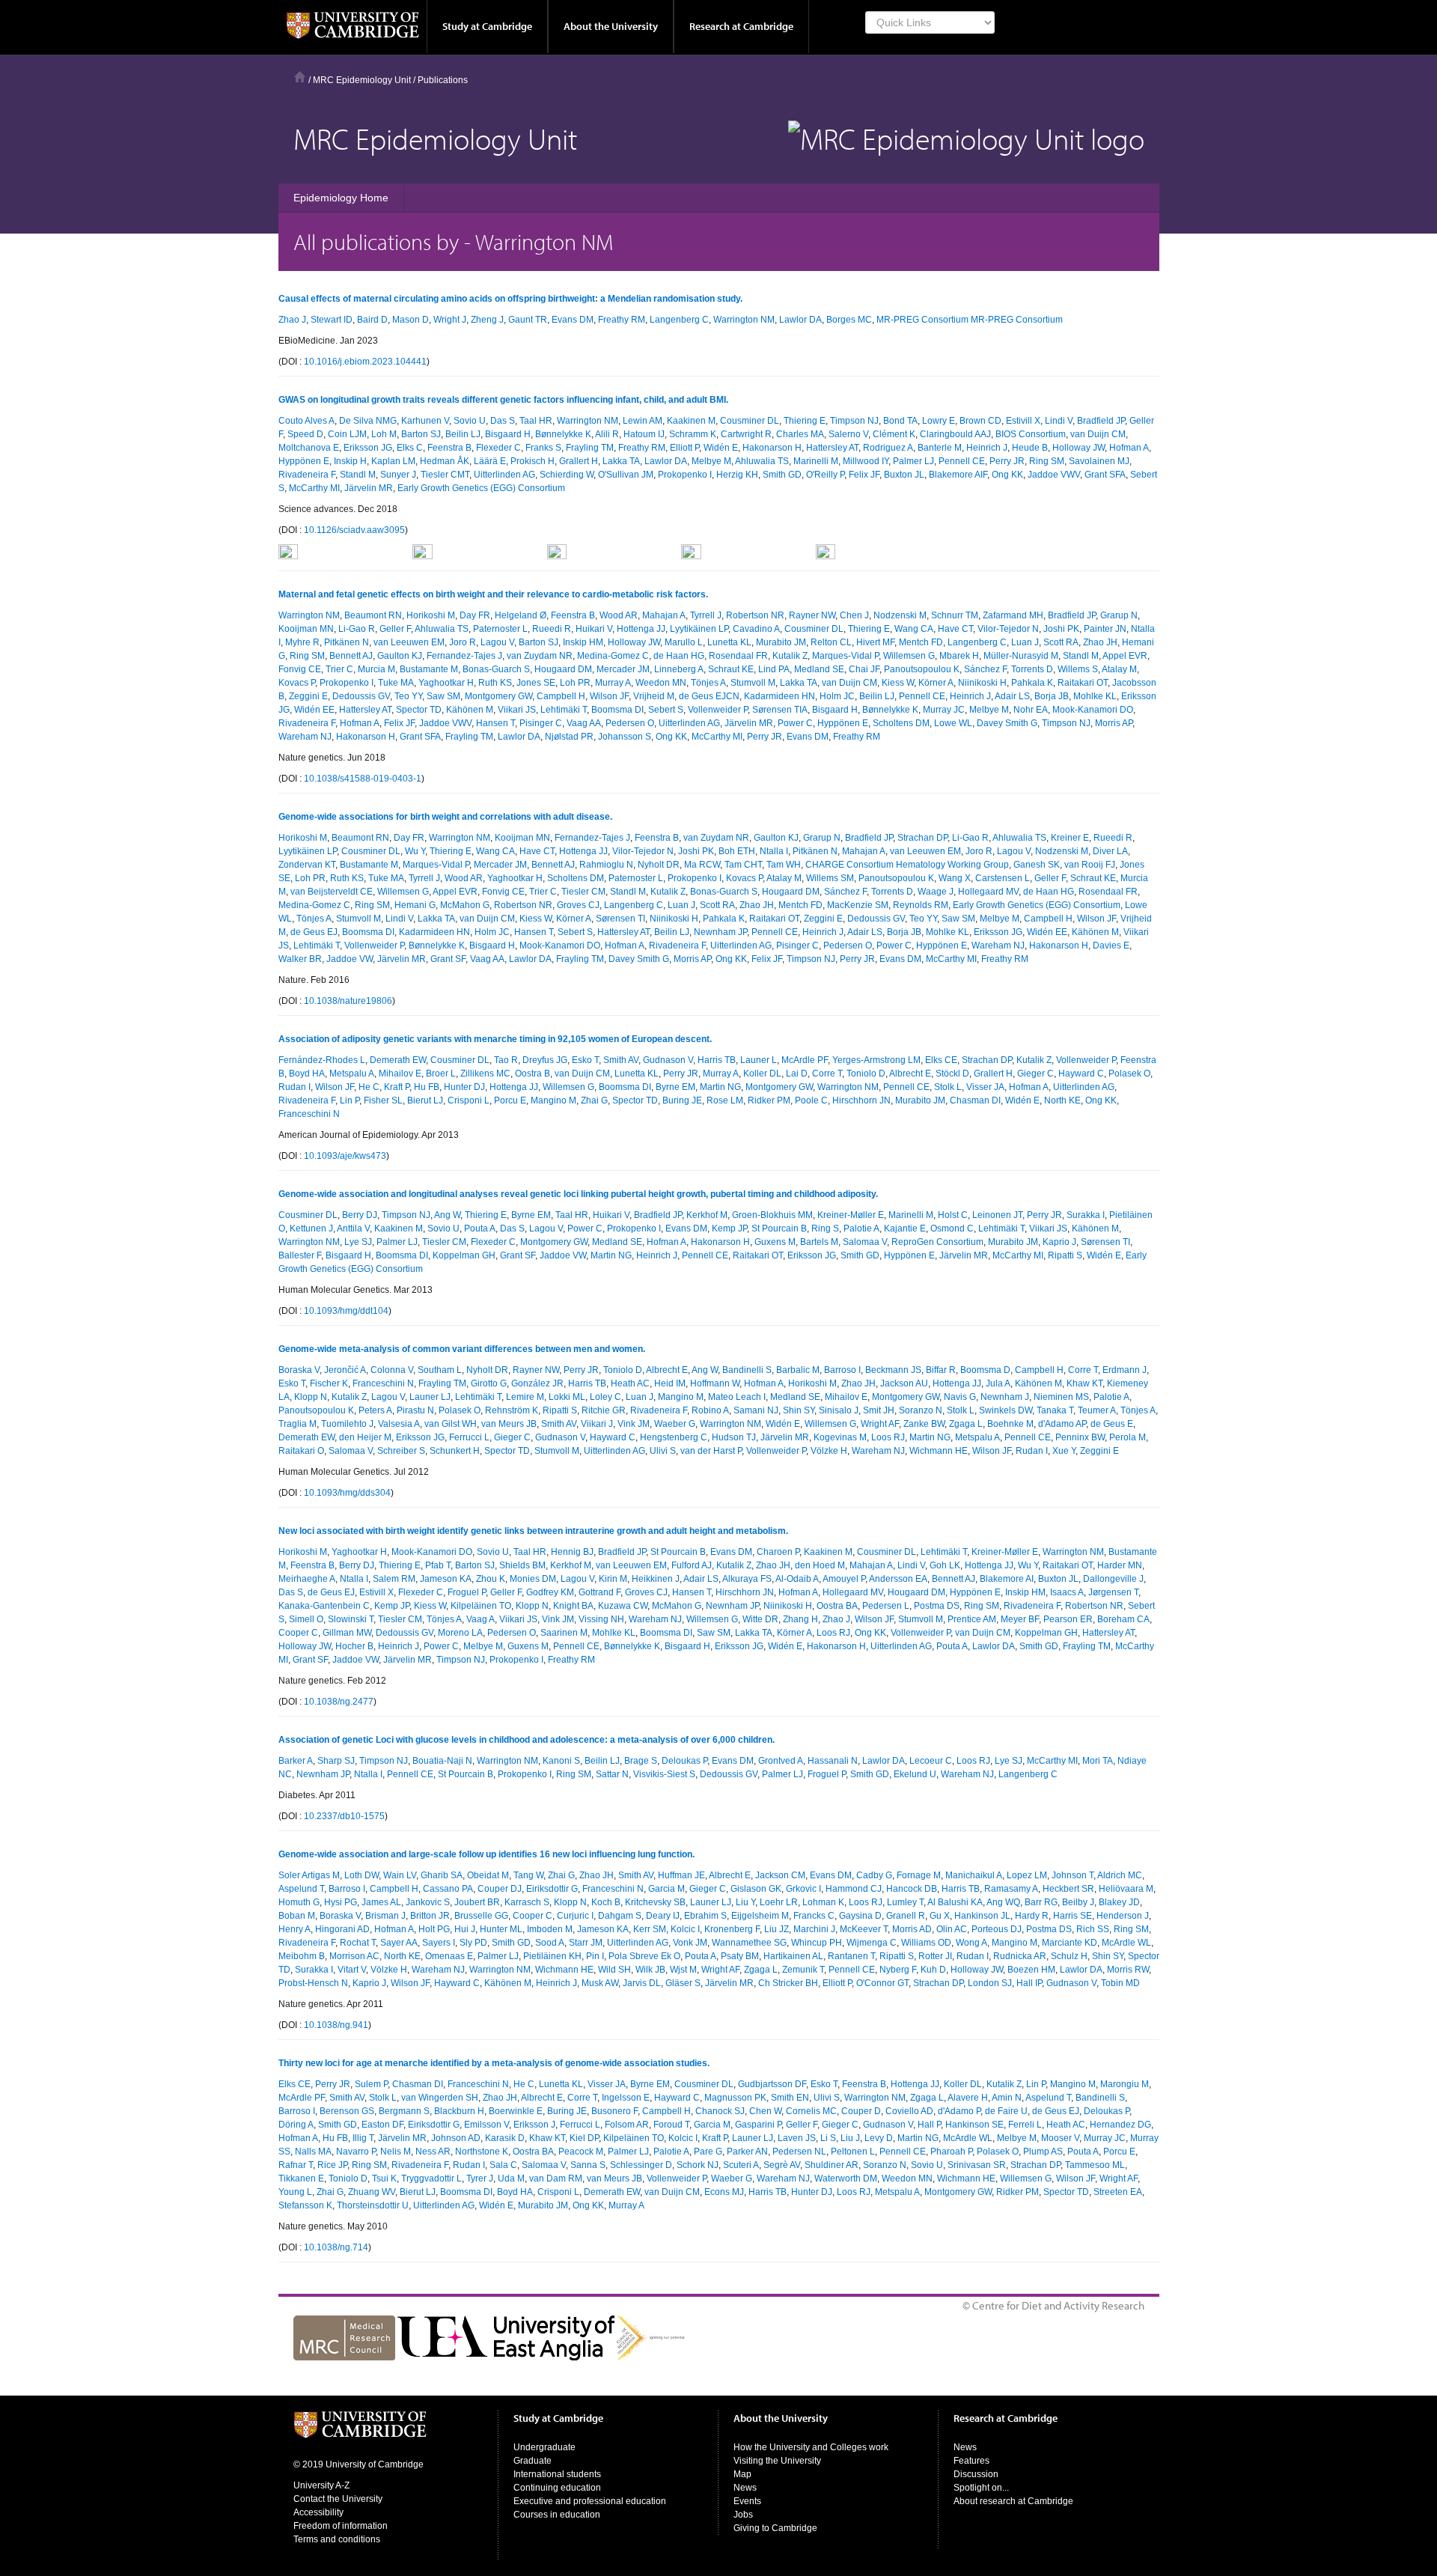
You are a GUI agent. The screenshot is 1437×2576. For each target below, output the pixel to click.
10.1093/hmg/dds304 (347, 1493)
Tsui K (384, 2178)
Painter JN (1105, 629)
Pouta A (480, 1228)
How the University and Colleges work (811, 2447)
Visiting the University (777, 2461)
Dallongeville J (1113, 1579)
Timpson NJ (854, 421)
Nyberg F (898, 1970)
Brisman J (385, 1916)
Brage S (641, 1761)
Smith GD (782, 475)
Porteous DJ (997, 1929)
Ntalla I (774, 851)
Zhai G (594, 1100)
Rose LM (725, 1100)
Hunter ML (501, 1929)
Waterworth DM (846, 2178)
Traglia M (298, 1424)
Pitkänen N (347, 642)
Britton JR (430, 1916)
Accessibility (318, 2512)
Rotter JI (935, 1956)
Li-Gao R (357, 629)
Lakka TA (621, 461)
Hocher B (354, 1646)
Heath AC (630, 1383)
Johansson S (625, 737)
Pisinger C (541, 723)
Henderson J (1123, 1916)
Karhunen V (425, 421)
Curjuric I (575, 1916)
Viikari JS (517, 710)
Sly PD (473, 1943)
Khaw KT (1084, 1383)
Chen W (765, 2111)
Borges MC (849, 320)
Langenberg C (679, 320)
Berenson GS (347, 2111)
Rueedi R (552, 629)
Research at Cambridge (741, 26)
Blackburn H (459, 2111)
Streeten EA (1118, 2192)
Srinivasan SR (977, 2165)
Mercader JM (623, 669)
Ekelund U (915, 1774)
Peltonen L (853, 2152)
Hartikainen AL (793, 1956)
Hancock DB (912, 1889)
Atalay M (1119, 669)
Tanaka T (1055, 1410)
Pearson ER (1068, 1619)
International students (557, 2474)
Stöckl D (952, 1074)
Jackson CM (780, 1875)
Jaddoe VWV (1054, 475)
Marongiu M (1125, 2084)
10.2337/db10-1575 (344, 1816)
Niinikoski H (982, 683)
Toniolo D (866, 1074)
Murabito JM (781, 642)
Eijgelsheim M (760, 1916)
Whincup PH (817, 1943)
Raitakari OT (1083, 683)
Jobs (743, 2515)
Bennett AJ (351, 656)
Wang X (955, 878)
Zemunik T (803, 1970)
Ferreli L (1025, 2125)
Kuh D (933, 1970)
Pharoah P (951, 2152)
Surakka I (1086, 1215)
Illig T (363, 2138)
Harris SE (1073, 1916)
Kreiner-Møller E (851, 1215)
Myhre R (302, 642)
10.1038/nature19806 (348, 1001)
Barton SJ (421, 434)
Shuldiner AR (832, 2165)
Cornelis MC (811, 2111)
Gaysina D (860, 1916)
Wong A (971, 1943)
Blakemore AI (1007, 1579)
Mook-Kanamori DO (1093, 710)
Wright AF (880, 1424)
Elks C (410, 448)
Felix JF (864, 475)
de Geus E (1112, 1424)
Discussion (976, 2474)
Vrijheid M (654, 696)
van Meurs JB (509, 1424)
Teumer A (1097, 1410)
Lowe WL (953, 723)
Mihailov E (400, 1074)
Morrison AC (354, 1956)
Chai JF (864, 669)
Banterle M (940, 448)
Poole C (811, 1100)
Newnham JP (720, 932)
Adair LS (1012, 696)
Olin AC (952, 1929)
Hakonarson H (772, 448)
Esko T (585, 1060)
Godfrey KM (550, 1592)
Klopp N (311, 1397)
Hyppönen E (304, 461)
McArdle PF (805, 1060)
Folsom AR (627, 2125)
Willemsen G (909, 656)
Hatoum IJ (644, 434)
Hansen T (495, 723)
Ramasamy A (1011, 1889)
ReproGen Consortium (937, 1242)
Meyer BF (1020, 1619)
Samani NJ (756, 1410)
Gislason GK (756, 1889)
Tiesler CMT (445, 475)
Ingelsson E (626, 2098)
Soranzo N (921, 1410)
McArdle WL (1126, 1943)
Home (300, 77)
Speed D (305, 434)
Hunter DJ (464, 1087)
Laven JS (797, 2138)
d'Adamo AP (1062, 1424)
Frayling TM (590, 448)
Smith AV (621, 1060)
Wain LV (400, 1875)
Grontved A (781, 1761)
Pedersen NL (799, 2152)
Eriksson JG (368, 448)
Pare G (708, 2152)
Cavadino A (756, 629)
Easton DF (382, 2125)
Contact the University (338, 2499)
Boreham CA (1123, 1619)
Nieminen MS (1061, 1397)
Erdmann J (1125, 1370)
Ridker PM (769, 1100)
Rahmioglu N (606, 865)
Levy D (879, 2138)
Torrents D (1032, 669)
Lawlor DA (800, 320)
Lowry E (939, 421)
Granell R (906, 1916)
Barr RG (1041, 1902)
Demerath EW (398, 1060)
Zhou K (491, 1579)
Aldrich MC (1120, 1875)
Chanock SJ (720, 2111)
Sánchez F (985, 669)
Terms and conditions (337, 2539)
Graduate (533, 2461)
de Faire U (1006, 2111)
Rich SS (1093, 1929)
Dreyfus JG (545, 1060)
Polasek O (1129, 1074)
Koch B (606, 1902)
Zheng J (487, 320)
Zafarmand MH (1013, 615)
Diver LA (1110, 851)
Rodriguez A (888, 448)
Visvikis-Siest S (664, 1774)
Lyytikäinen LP (699, 629)
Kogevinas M (840, 1437)
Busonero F (614, 2111)
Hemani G (415, 905)
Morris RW (1128, 1970)
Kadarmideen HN (779, 696)
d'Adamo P (959, 2111)
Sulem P (371, 2084)
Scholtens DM (901, 723)
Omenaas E (449, 1956)
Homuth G (299, 1902)
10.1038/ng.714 (336, 2247)
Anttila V (353, 1228)
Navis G (960, 1397)
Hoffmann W (715, 1383)
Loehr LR (779, 1902)
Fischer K (329, 1383)
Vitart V (352, 1970)
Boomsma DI (617, 710)
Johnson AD (456, 2138)
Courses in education (557, 2515)
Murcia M (376, 669)
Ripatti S (1065, 1255)
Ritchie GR (604, 1410)
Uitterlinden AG (504, 475)
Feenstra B (449, 448)
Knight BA (573, 1606)
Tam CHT (743, 865)
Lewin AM (643, 421)
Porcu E (510, 1100)
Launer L (759, 1060)
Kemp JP (729, 1228)
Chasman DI (975, 1100)
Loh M (384, 434)
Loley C (605, 1397)
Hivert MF (875, 642)
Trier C (339, 669)
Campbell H (561, 696)
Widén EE (314, 710)
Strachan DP (922, 838)
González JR (537, 1383)
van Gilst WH (451, 1424)
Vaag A (480, 1619)
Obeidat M (488, 1875)
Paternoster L (500, 629)
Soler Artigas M (309, 1875)
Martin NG (720, 1087)
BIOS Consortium (1031, 434)
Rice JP (332, 2165)
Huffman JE (681, 1875)
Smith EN (790, 2098)
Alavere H (968, 2098)
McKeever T (864, 1929)
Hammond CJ (854, 1889)
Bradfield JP (1101, 421)
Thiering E (805, 421)
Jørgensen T (1113, 1592)
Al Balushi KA (955, 1902)
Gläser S (683, 1983)
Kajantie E (905, 1228)
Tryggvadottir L (431, 2178)
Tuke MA (396, 683)
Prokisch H (533, 461)
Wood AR (619, 615)
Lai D (797, 1074)
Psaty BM (740, 1956)
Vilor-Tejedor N (1008, 629)
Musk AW (600, 1983)
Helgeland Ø (521, 615)
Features (971, 2461)
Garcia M (666, 1889)
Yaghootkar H (446, 683)
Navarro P (356, 2152)
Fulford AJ (692, 1565)
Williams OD (926, 1943)
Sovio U (470, 421)
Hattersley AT (832, 448)
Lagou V (497, 642)
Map (742, 2474)
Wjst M (683, 1970)
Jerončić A (345, 1370)
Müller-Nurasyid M (1021, 656)
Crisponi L (469, 1100)
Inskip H (350, 461)
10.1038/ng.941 (336, 2025)
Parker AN (747, 2152)
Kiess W (898, 683)
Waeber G (675, 1424)
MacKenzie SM (858, 905)
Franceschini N (309, 1114)
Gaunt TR (528, 320)
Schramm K (693, 434)
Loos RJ (888, 1437)
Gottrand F (599, 1592)
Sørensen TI (620, 919)
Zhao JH (1100, 642)
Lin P (350, 1100)
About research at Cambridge (1013, 2501)
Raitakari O (301, 1451)
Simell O (306, 1619)
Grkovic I (803, 1889)
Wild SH (614, 1970)
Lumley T (905, 1902)
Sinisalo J (839, 1410)
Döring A (296, 2125)
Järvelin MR (369, 488)
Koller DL (762, 1074)
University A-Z (321, 2485)
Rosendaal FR (738, 656)
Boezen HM (1031, 1970)
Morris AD (912, 1929)
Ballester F (300, 1255)
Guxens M (775, 1242)
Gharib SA (442, 1875)
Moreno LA (460, 1633)
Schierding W (567, 475)
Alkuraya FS (747, 1579)
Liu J (850, 2138)
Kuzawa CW (623, 1606)
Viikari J (597, 1424)
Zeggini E (308, 696)
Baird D (372, 320)
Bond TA (900, 421)
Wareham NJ (305, 737)
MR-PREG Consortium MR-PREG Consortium (970, 320)
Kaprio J (1059, 1242)
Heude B (1030, 448)
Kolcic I (685, 1929)
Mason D (411, 320)
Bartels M (819, 1242)
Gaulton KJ (400, 656)
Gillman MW (347, 1633)
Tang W (528, 1875)
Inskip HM (583, 642)
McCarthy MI (314, 488)
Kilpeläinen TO (481, 1606)
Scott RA (1061, 642)
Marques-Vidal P (845, 656)
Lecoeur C (931, 1761)
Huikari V (594, 629)
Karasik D (505, 2138)
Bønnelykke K (563, 434)
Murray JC (944, 710)
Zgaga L (966, 1424)
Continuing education (557, 2488)
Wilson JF (609, 696)
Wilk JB (650, 1970)
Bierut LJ (425, 1100)
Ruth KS (495, 683)
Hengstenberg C (674, 1437)
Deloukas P (684, 1761)
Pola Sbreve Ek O (644, 1956)
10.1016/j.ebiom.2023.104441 (365, 362)
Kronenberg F (732, 1929)
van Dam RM (556, 2178)
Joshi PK (1061, 629)
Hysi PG (341, 1902)
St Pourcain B (779, 1228)
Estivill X (1023, 421)
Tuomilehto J (347, 1424)
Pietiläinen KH (552, 1956)
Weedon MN (661, 683)
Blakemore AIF (958, 475)
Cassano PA (448, 1889)
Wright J (450, 320)
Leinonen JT (997, 1215)
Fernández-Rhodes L (322, 1060)
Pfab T (438, 1565)
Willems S (1078, 669)
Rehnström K (512, 1410)
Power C (795, 723)
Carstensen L (1003, 878)
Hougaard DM (563, 669)
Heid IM (670, 1383)
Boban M (297, 1916)
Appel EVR (1125, 656)
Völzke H (829, 1451)
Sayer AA (399, 1943)
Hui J (465, 1929)
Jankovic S (428, 1902)
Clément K (894, 434)
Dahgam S (620, 1916)
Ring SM (1047, 461)
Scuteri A (741, 2165)
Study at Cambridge (487, 26)
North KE (1062, 1100)
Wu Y (415, 851)
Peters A (375, 1410)
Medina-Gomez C (613, 656)
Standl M (358, 475)
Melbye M (711, 461)
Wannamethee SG (749, 1943)
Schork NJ (698, 2165)
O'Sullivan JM (626, 475)
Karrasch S (527, 1902)
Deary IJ (663, 1916)
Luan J (1025, 642)
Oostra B (533, 1074)
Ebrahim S (705, 1916)
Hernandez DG (1120, 2125)
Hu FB (427, 1087)
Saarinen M (564, 1633)
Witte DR (760, 1619)
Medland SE (819, 669)
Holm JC (837, 696)
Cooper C (298, 1633)
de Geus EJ (314, 932)
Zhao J (292, 320)
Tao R (506, 1060)
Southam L (440, 1370)
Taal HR (536, 421)
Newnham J (1005, 1397)
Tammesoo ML (1095, 2165)
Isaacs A (1067, 1592)
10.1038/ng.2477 (339, 1702)
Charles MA (800, 434)
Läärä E (490, 461)
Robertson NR (755, 615)
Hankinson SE (974, 2125)
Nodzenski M (900, 615)
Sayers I (439, 1943)
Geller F (395, 629)
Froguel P (467, 1592)
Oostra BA (837, 1606)
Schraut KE (731, 669)
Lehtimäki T (564, 710)
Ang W (447, 1215)
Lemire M (525, 1397)
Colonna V (392, 1370)
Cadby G (874, 1875)
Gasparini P (758, 2125)
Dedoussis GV (361, 696)
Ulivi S (663, 1451)
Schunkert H (455, 1451)
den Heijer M (365, 1437)
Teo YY (408, 696)
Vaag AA (584, 723)
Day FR (475, 615)
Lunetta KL (729, 642)
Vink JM (634, 1424)
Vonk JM (690, 1943)
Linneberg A (679, 669)
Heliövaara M (1126, 1889)
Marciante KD (1070, 1943)
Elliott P (684, 448)
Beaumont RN (373, 615)
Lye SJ (358, 1242)
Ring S (825, 1228)
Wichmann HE (939, 1451)
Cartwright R (746, 434)
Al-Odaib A (797, 1579)
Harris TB (717, 1060)
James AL (381, 1902)
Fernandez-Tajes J (464, 656)
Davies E (1111, 946)
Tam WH (784, 865)
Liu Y (745, 1902)
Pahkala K (1032, 683)
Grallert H (579, 461)
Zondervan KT (307, 865)
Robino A (710, 1410)
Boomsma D (985, 1370)
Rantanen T (851, 1956)
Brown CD (980, 421)
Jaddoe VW (350, 959)
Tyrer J (480, 2178)
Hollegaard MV (988, 892)
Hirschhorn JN (861, 1100)
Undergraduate (544, 2447)
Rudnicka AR (1020, 1956)
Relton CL (831, 642)
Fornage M (919, 1875)
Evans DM (573, 320)
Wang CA (914, 629)
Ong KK (1007, 475)
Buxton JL (904, 475)
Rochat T (358, 1943)
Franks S (543, 448)
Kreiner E (1070, 838)
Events (747, 2501)
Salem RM (394, 1579)
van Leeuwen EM (409, 642)
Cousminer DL (750, 421)
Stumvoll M (753, 683)
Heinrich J (987, 448)
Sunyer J (398, 475)
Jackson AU (904, 1383)
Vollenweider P (718, 710)
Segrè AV (782, 2165)
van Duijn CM (1098, 434)
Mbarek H (959, 656)
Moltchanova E (309, 448)
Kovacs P (297, 683)
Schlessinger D (641, 2165)
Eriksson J (534, 2125)
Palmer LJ (913, 461)
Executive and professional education (590, 2501)
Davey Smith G (1007, 723)
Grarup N (1119, 615)
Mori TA (1098, 1761)
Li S (828, 2138)
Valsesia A (399, 1424)
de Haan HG (679, 656)
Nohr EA (1031, 710)
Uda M (511, 2178)
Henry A (295, 1929)
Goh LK (945, 1565)
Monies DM (533, 1579)
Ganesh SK (1037, 865)
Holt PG (434, 1929)
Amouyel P (844, 1579)
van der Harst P (711, 1451)
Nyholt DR (659, 865)
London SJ (990, 1983)
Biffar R (941, 1370)
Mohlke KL (1095, 696)
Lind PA (774, 669)
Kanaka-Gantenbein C (324, 1606)
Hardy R (1032, 1916)
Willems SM (830, 878)
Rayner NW (812, 615)
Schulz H (1069, 1956)
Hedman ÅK (445, 461)
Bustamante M (429, 669)
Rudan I (295, 1087)
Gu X (940, 1916)
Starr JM (586, 1943)
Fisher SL (383, 1100)
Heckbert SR (1068, 1889)
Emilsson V (486, 2125)
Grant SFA (1105, 475)
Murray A (613, 683)
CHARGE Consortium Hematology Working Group (907, 865)
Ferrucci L (469, 1437)
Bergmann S (404, 2111)
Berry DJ (360, 1215)
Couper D (861, 2111)
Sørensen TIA (780, 710)
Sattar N (612, 1774)
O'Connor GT (882, 1983)
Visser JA (985, 1087)
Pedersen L (886, 1606)
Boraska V (299, 1370)
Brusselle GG (481, 1916)
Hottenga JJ (641, 629)
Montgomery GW (498, 696)
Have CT (955, 629)
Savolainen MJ (1099, 461)
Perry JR (1007, 461)
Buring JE (682, 1100)
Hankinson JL (982, 1916)
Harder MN (1120, 1565)
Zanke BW (924, 1424)
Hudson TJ (734, 1437)
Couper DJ (500, 1889)
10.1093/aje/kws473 (345, 1156)
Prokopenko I (685, 475)
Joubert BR (477, 1902)
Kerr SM (650, 1929)
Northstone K (482, 2152)
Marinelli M (816, 461)
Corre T (827, 1074)
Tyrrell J (706, 615)
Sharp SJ (336, 1761)
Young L (295, 2192)
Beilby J (1078, 1902)
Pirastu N (415, 1410)
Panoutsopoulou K (922, 669)
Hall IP (1029, 1983)
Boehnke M (1010, 1424)
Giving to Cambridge (775, 2528)
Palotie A (861, 1228)
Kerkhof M (707, 1215)
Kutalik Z (790, 656)
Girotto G (489, 1383)
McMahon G (465, 905)
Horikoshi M (431, 615)
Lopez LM (1027, 1875)
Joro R (463, 642)
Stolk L (948, 1087)
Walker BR (300, 959)
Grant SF (448, 959)
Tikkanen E (301, 2178)
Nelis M (396, 2152)
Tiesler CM (583, 892)
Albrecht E (910, 1074)
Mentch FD (921, 642)
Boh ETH (737, 851)
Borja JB (1052, 696)
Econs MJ (724, 2192)
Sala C (503, 2165)
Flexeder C (498, 448)
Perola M (1128, 1437)
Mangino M (553, 1100)
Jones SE (536, 683)
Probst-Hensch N (313, 1983)
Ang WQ (1003, 1902)
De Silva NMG (368, 421)
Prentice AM (972, 1619)
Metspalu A (352, 1074)
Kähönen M (470, 710)
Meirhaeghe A (307, 1579)
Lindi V (1059, 421)
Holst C (953, 1215)
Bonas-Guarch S (496, 669)
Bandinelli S (747, 1370)
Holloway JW (1078, 448)
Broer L (441, 1074)
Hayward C (1081, 1074)
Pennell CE (962, 461)
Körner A (936, 683)
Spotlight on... (981, 2488)
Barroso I (842, 1370)
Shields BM (522, 1565)
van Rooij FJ (1090, 865)
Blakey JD (1119, 1902)
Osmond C (952, 1228)
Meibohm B (302, 1956)
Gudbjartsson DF (772, 2084)
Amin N (1007, 2098)
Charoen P (778, 1552)
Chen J (854, 615)
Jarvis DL (642, 1983)
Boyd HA (307, 1074)
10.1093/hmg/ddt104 (346, 1311)
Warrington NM (744, 320)
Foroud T (671, 2125)
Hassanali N (833, 1761)
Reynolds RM (921, 905)
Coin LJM (347, 434)
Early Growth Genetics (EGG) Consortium (481, 488)
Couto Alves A (306, 421)
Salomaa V (865, 1242)
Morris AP (1114, 723)
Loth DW (361, 1875)
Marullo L (684, 642)
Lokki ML (567, 1397)
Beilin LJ (463, 434)
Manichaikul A (974, 1875)
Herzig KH (737, 475)
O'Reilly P (825, 475)
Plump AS (1043, 2152)
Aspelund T (301, 1889)
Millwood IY (866, 461)
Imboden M (550, 1929)
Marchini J (814, 1929)
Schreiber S (401, 1451)
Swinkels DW (1006, 1410)
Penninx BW (1080, 1437)
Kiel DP (584, 2138)
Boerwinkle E (516, 2111)
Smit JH (879, 1410)
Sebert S (666, 710)
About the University (611, 26)
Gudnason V (668, 1060)
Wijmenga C (872, 1943)
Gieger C (1035, 1074)
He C (369, 1087)
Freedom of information (341, 2526)
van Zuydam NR (540, 656)
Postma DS (937, 1606)
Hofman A (1129, 448)
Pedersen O (630, 723)
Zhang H (800, 1619)
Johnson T (1073, 1875)
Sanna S (588, 2165)
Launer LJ (430, 1397)
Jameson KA (446, 1579)
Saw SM (443, 696)
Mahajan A (664, 615)
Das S (503, 421)
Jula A (998, 1383)
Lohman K (823, 1902)
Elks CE (941, 1060)
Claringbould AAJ (955, 434)
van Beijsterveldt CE (332, 892)
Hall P (929, 2125)
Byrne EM (675, 1087)
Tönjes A (708, 683)
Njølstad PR (569, 737)
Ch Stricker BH (788, 1983)
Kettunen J (311, 1228)
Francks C (814, 1916)
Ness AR (433, 2152)
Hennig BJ (572, 1552)
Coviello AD (909, 2111)
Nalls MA (313, 2152)
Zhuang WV (372, 2192)
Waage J (936, 892)
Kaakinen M (691, 421)
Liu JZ (777, 1929)
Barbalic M (798, 1370)
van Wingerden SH (440, 2098)
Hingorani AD (342, 1929)
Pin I (595, 1956)
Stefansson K (305, 2205)
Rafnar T (296, 2165)
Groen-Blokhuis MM (772, 1215)
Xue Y (1064, 1451)
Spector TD (419, 710)
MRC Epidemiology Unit (362, 80)
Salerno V (848, 434)
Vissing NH (601, 1619)
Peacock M (581, 2152)
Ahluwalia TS (762, 461)
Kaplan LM (393, 461)
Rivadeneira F (307, 475)
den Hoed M (820, 1565)
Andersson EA (898, 1579)
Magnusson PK (735, 2098)
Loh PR (575, 683)
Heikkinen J (656, 1579)
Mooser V (1060, 2138)
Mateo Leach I (737, 1397)
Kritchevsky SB (655, 1902)
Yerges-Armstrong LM (876, 1060)
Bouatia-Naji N (442, 1761)
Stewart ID (332, 320)
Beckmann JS (893, 1370)
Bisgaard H (508, 434)
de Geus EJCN (709, 696)
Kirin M (613, 1579)
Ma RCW (702, 865)
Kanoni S (561, 1761)
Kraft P (397, 1087)
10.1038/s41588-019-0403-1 (363, 779)
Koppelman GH (464, 1255)
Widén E (721, 448)
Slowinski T (351, 1619)
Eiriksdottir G (552, 1889)
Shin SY (799, 1410)
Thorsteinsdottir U (373, 2205)
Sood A (550, 1943)
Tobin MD (1120, 1983)
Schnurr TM (955, 615)
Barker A (296, 1761)
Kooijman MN (306, 629)
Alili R (607, 434)
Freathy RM (622, 320)
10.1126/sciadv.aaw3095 (354, 530)
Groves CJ (578, 905)
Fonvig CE (300, 669)
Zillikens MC (485, 1074)
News (745, 2488)
